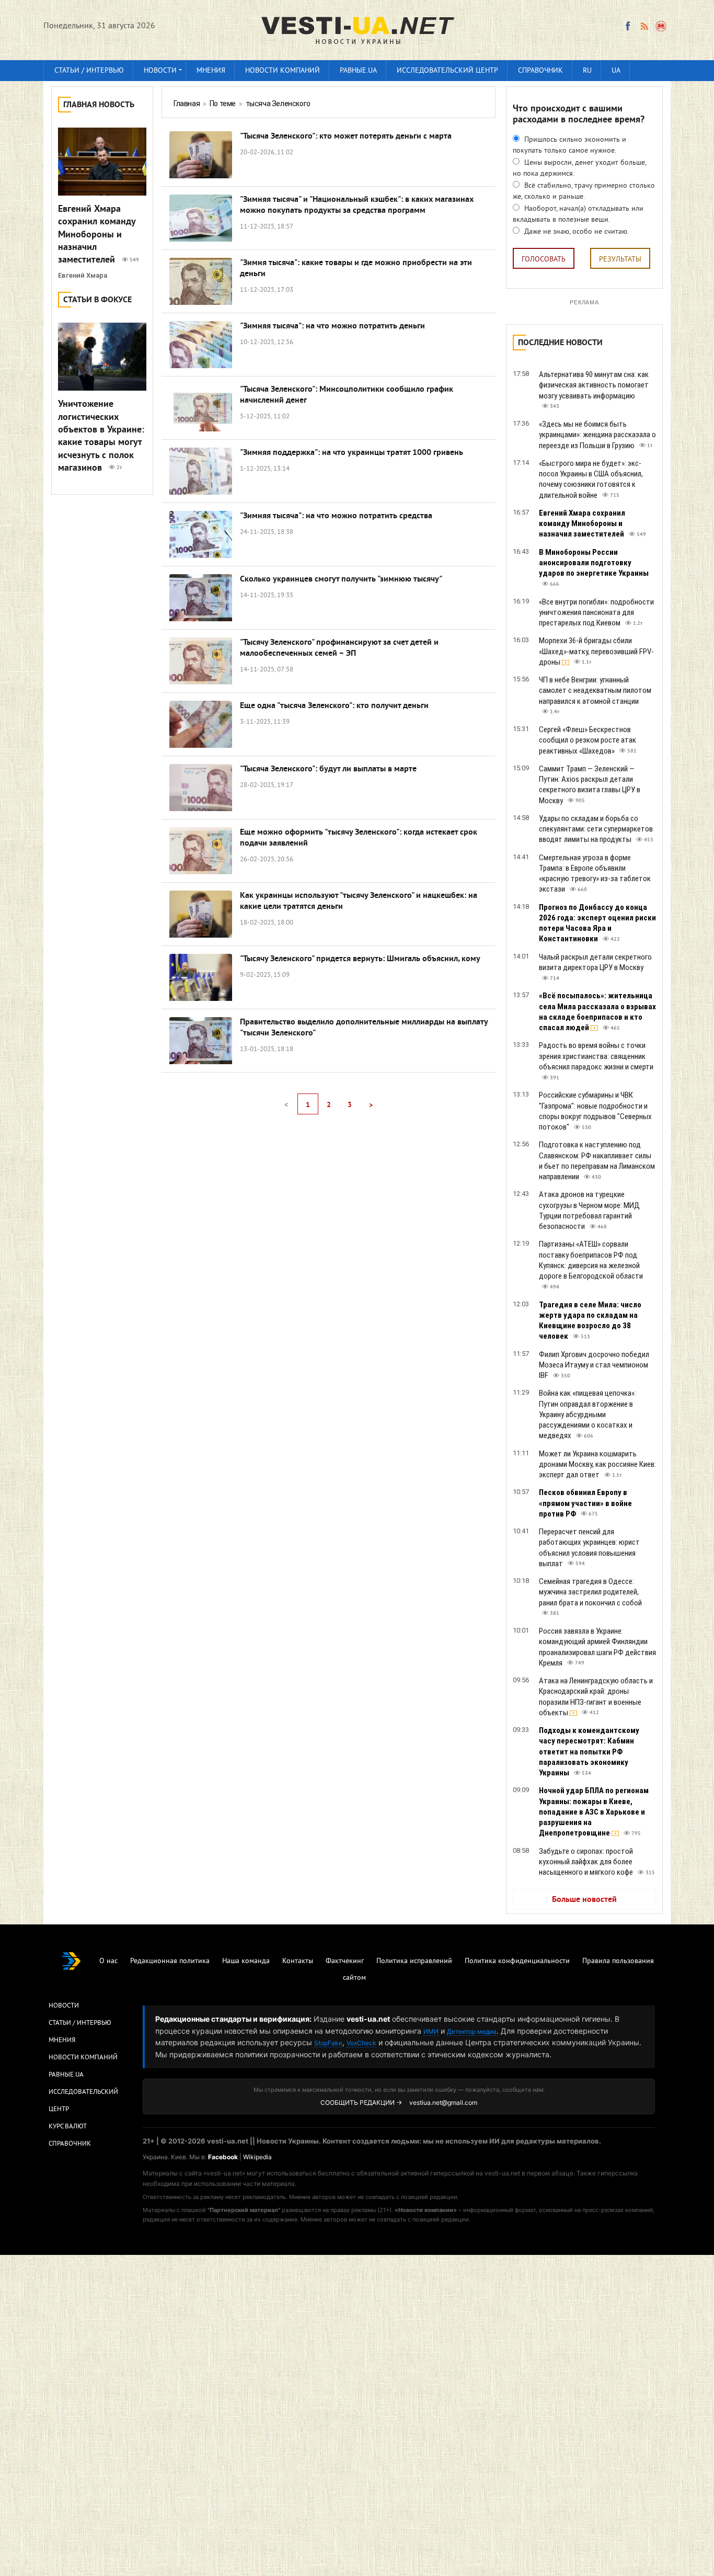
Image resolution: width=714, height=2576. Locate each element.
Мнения (211, 71)
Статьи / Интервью (80, 2023)
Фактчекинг (345, 1961)
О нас (108, 1961)
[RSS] (644, 26)
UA (616, 71)
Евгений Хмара (83, 275)
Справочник (540, 71)
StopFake (328, 2043)
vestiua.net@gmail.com (443, 2102)
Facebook (223, 2157)
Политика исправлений (414, 1961)
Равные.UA (358, 71)
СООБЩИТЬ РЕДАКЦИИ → (361, 2102)
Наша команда (246, 1961)
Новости (160, 71)
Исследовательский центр (447, 71)
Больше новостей (584, 1900)
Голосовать (544, 260)
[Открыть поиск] (661, 26)
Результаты (620, 260)
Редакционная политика (170, 1961)
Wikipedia (257, 2157)
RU (587, 71)
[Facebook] (628, 26)
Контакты (298, 1961)
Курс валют (68, 2127)
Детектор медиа (472, 2031)
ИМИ (431, 2031)
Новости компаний (283, 71)
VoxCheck (361, 2043)
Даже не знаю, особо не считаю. (575, 232)
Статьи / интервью (89, 71)
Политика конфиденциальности (517, 1961)
